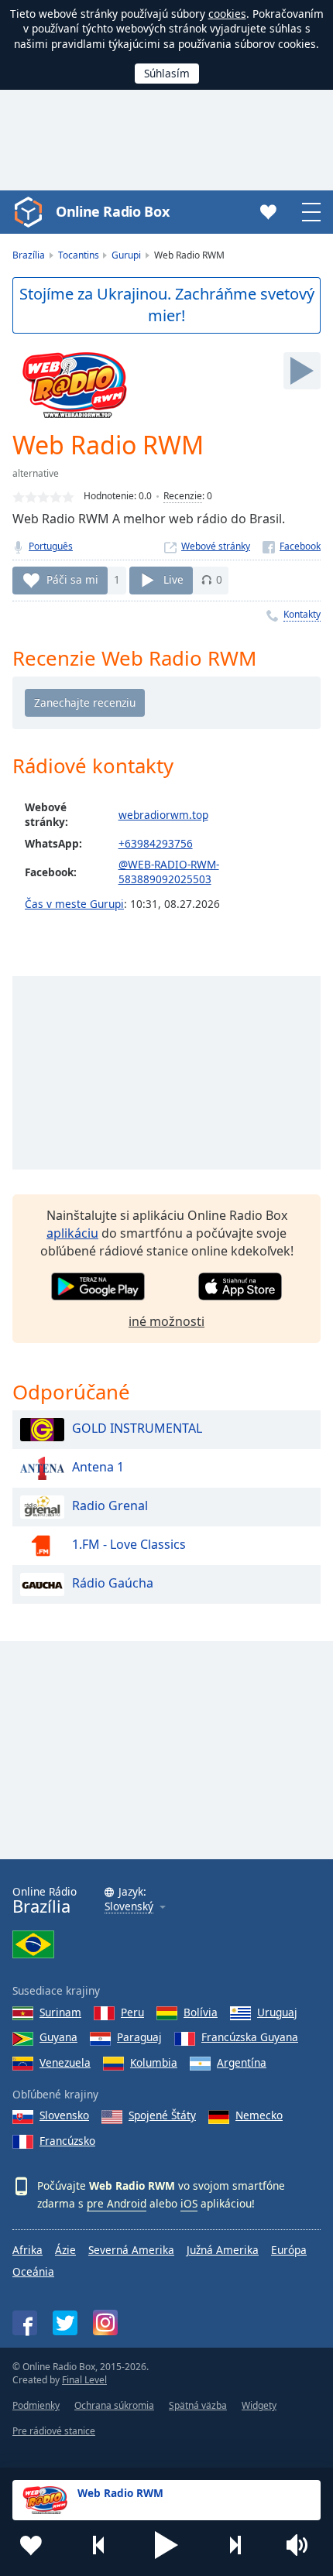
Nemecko (259, 2115)
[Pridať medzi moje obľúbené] (31, 2545)
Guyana (58, 2037)
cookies (227, 14)
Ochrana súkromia (114, 2405)
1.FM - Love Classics (129, 1544)
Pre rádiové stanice (54, 2431)
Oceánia (33, 2271)
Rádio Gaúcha (113, 1583)
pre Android (117, 2203)
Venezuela (65, 2062)
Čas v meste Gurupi (74, 904)
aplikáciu (72, 1233)
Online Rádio (45, 1901)
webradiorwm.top (163, 815)
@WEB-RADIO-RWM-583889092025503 (169, 872)
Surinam (60, 2012)
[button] (166, 2545)
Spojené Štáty (162, 2115)
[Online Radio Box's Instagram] (105, 2323)
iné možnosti (166, 1321)
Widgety (259, 2405)
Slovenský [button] (129, 1907)
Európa (289, 2250)
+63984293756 (156, 843)
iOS (189, 2203)
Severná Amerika (131, 2250)
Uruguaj (277, 2012)
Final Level (84, 2380)
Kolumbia (154, 2062)
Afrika (27, 2250)
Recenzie (183, 496)
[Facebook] (292, 546)
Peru (132, 2012)
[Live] (302, 371)
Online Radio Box (112, 211)
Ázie (65, 2250)
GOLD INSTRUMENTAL (137, 1428)
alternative (36, 473)
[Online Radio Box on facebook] (25, 2323)
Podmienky (36, 2405)
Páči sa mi (72, 579)
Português (51, 546)
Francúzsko (67, 2141)
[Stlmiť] (302, 2545)
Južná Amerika (223, 2250)
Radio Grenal (110, 1506)
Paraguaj (139, 2037)
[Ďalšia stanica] (235, 2545)
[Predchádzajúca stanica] (99, 2545)
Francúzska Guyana (250, 2037)
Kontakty (302, 614)
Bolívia (201, 2012)
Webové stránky (216, 546)
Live (173, 579)
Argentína (242, 2062)
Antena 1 (98, 1467)
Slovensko (64, 2115)
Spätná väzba (198, 2405)
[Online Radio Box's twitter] (65, 2323)
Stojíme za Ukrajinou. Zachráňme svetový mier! (167, 305)
